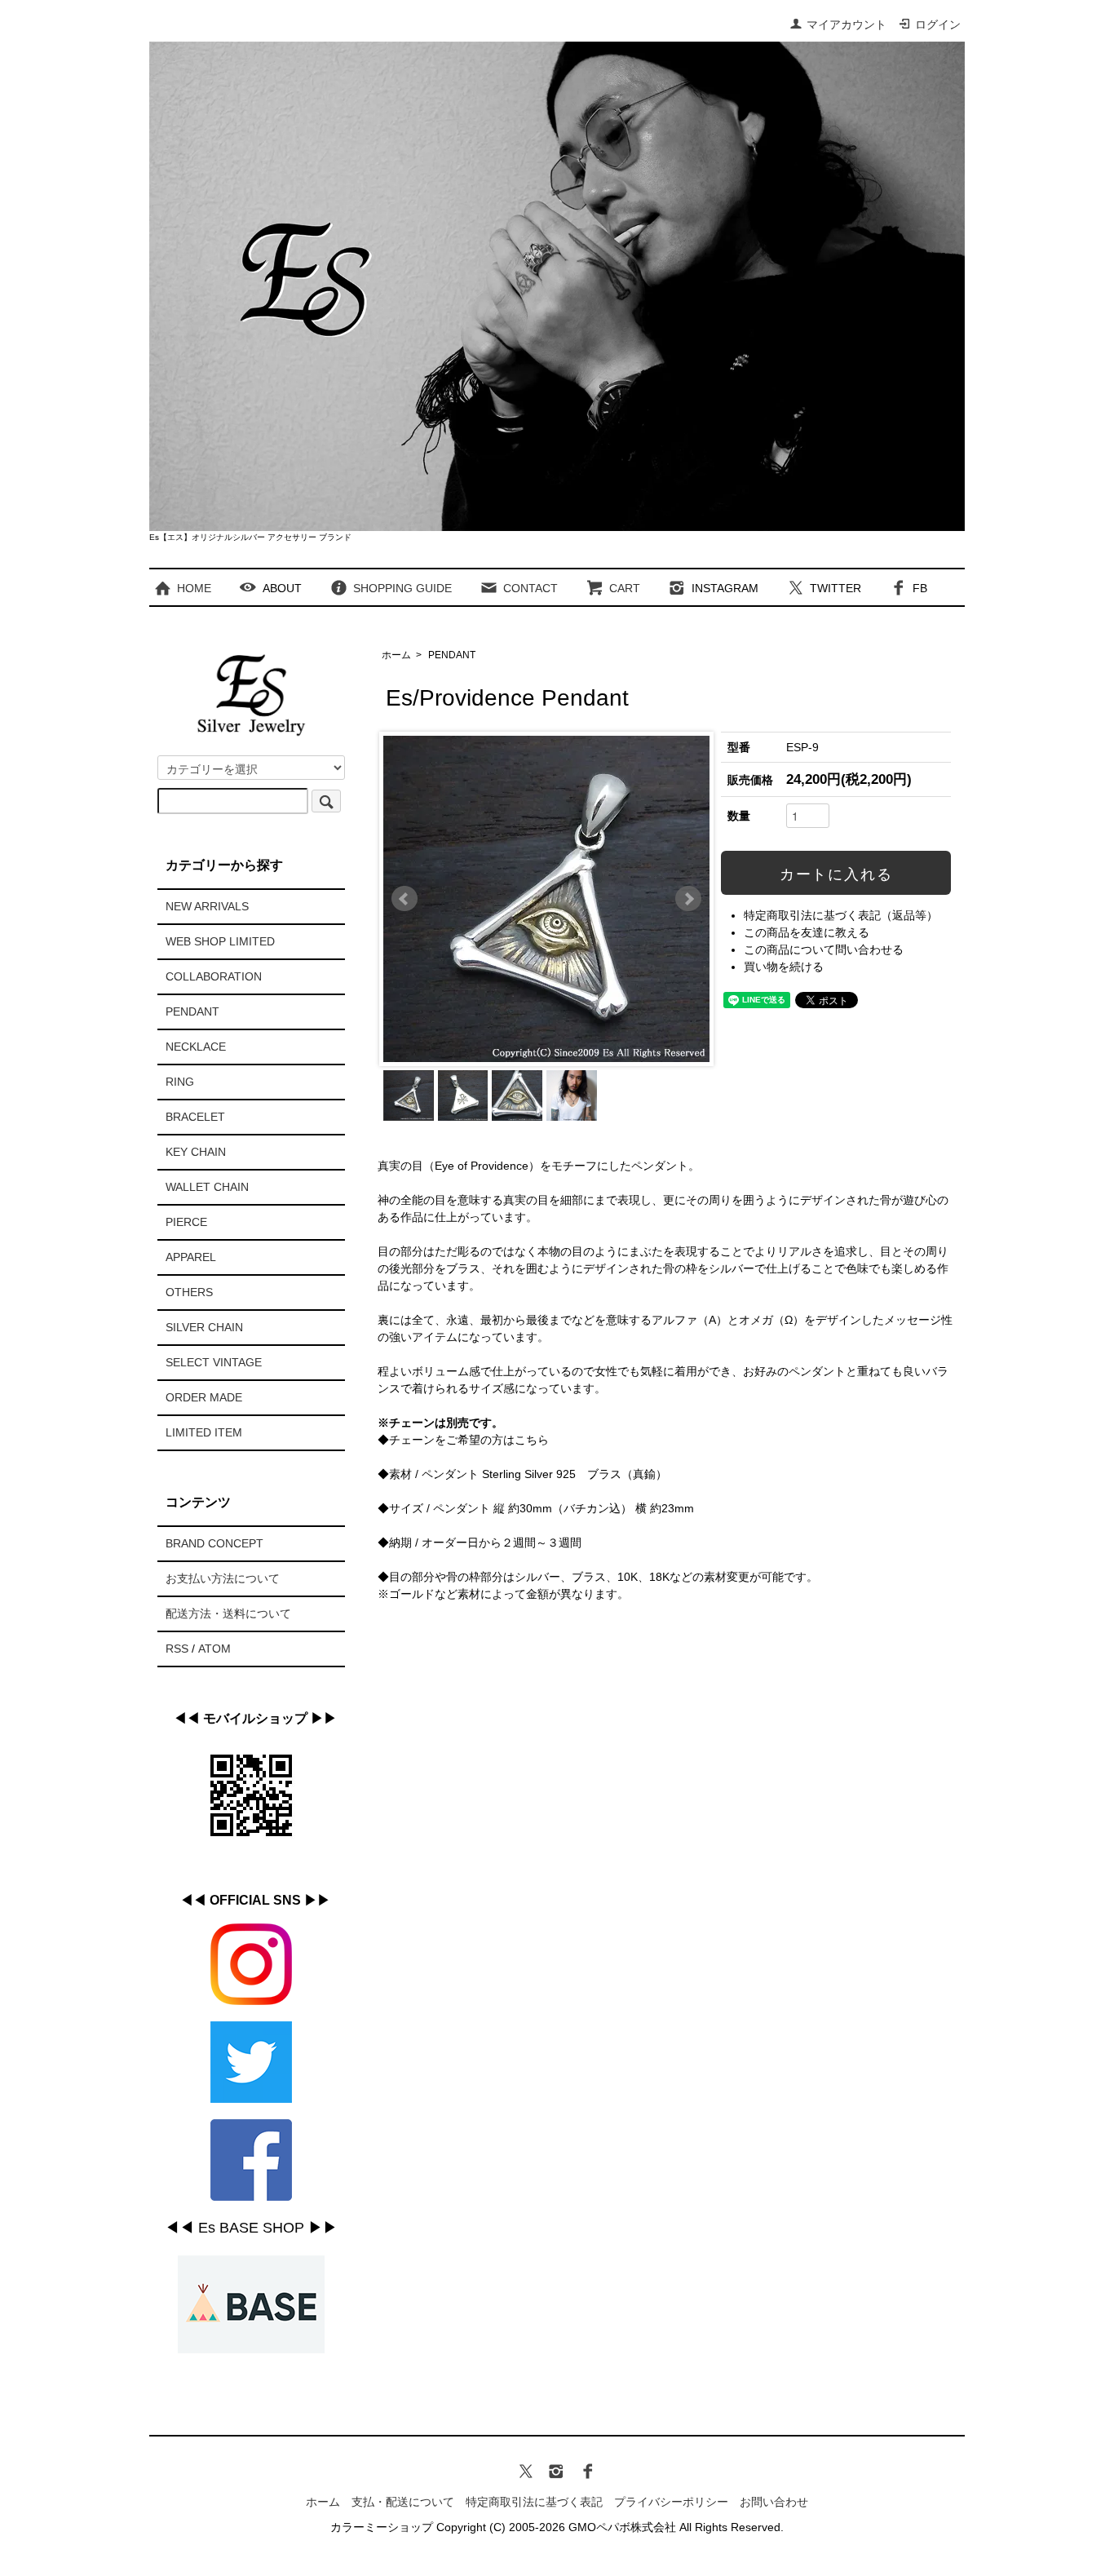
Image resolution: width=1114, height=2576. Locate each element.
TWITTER (835, 588)
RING (180, 1082)
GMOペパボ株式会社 (622, 2527)
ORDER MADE (204, 1397)
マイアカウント (847, 24)
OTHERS (189, 1292)
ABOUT (282, 588)
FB (920, 588)
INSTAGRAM (725, 588)
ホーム (396, 655)
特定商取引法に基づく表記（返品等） (841, 915)
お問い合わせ (774, 2502)
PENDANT (452, 655)
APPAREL (191, 1257)
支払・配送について (403, 2502)
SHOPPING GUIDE (402, 588)
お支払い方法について (223, 1578)
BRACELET (195, 1117)
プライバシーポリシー (671, 2502)
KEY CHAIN (196, 1152)
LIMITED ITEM (204, 1432)
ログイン (938, 24)
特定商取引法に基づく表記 (534, 2502)
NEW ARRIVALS (207, 906)
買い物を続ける (784, 967)
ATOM (214, 1649)
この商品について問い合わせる (824, 949)
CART (625, 588)
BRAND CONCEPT (214, 1543)
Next (688, 899)
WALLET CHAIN (207, 1187)
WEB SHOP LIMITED (220, 941)
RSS (177, 1649)
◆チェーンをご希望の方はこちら (463, 1440)
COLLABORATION (214, 976)
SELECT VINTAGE (214, 1362)
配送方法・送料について (228, 1613)
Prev (404, 899)
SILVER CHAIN (204, 1327)
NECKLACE (196, 1047)
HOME (194, 588)
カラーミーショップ (382, 2527)
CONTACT (530, 588)
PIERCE (186, 1222)
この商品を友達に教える (807, 932)
